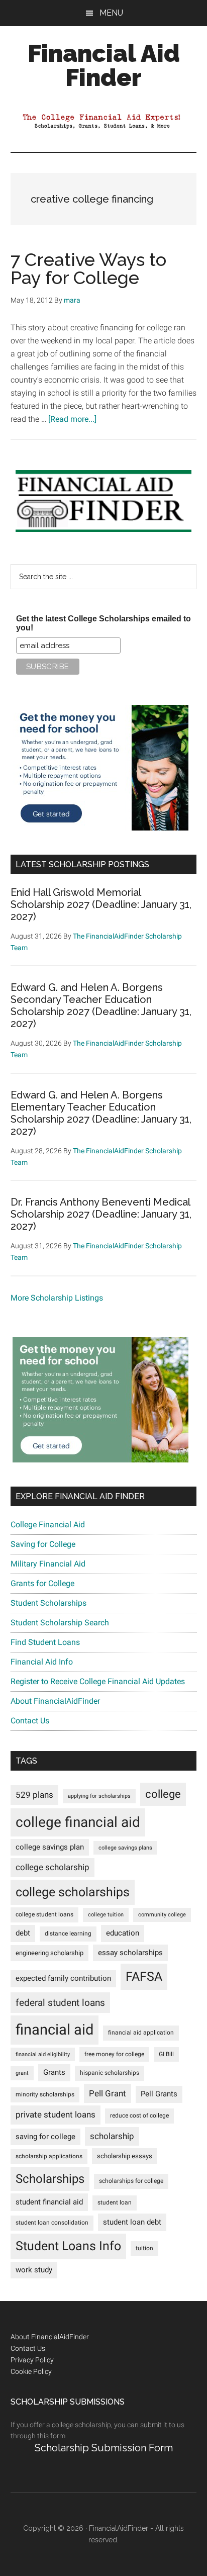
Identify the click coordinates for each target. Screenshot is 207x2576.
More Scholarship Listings (57, 1298)
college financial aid (78, 1822)
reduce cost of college (139, 2115)
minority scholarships (45, 2094)
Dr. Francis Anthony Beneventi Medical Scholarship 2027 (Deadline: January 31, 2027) (101, 1214)
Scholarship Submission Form (104, 2448)
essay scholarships (130, 1953)
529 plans (34, 1795)
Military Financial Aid (48, 1564)
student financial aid (49, 2202)
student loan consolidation (52, 2223)
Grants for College (42, 1583)
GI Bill (166, 2054)
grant (22, 2073)
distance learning (68, 1934)
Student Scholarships (48, 1603)
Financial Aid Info (42, 1662)
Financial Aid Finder (104, 65)
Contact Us (30, 1721)
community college (162, 1915)
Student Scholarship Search (60, 1623)
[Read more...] (72, 419)
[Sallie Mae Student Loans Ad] (100, 828)
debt (23, 1933)
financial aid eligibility (43, 2054)
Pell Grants (159, 2094)
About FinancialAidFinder (55, 1701)
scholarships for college (131, 2181)
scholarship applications (49, 2156)
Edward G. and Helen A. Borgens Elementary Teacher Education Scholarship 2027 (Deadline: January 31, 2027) (101, 1113)
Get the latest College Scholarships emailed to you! (103, 623)
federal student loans (60, 2003)
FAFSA (144, 1976)
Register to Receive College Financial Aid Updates (98, 1681)
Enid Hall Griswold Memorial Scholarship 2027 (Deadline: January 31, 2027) (101, 904)
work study (34, 2270)
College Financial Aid (48, 1525)
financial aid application (141, 2033)
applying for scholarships (99, 1796)
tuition (144, 2248)
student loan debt (132, 2222)
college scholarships (73, 1892)
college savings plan (50, 1847)
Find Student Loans (45, 1642)
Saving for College (43, 1544)
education (123, 1933)
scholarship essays (125, 2156)
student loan (115, 2202)
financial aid (55, 2030)
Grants (54, 2073)
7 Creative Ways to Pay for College (88, 268)
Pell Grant (108, 2093)
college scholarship (53, 1867)
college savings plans (125, 1848)
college (163, 1794)
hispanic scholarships (110, 2073)
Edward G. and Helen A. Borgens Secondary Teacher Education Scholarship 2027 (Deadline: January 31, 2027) (101, 1005)
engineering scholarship (49, 1953)
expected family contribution (63, 1979)
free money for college (114, 2054)
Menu (111, 13)
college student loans (44, 1914)
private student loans (56, 2114)
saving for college (45, 2137)
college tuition (106, 1915)
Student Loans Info (68, 2246)
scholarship (112, 2136)
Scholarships (50, 2179)
